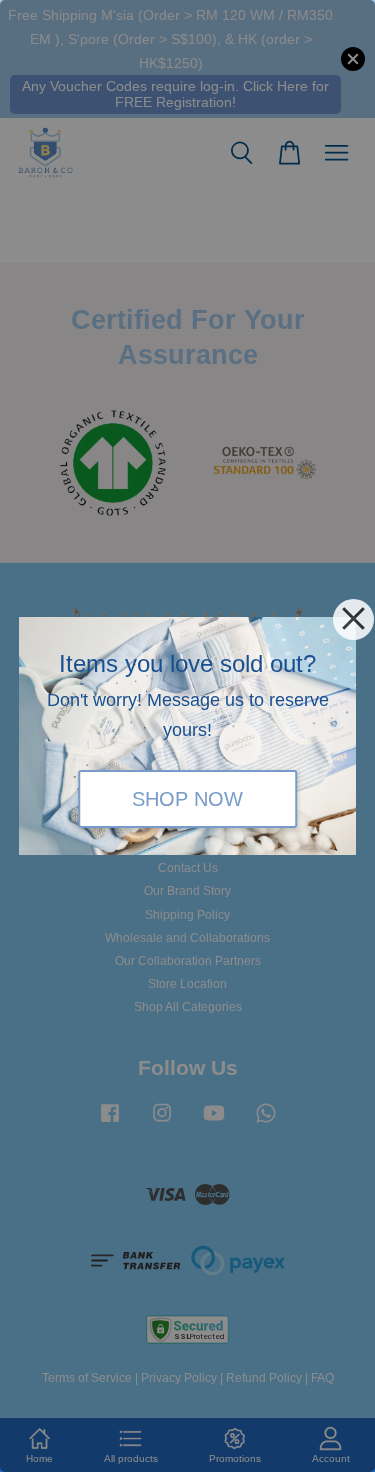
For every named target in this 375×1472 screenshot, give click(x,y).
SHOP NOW (187, 799)
